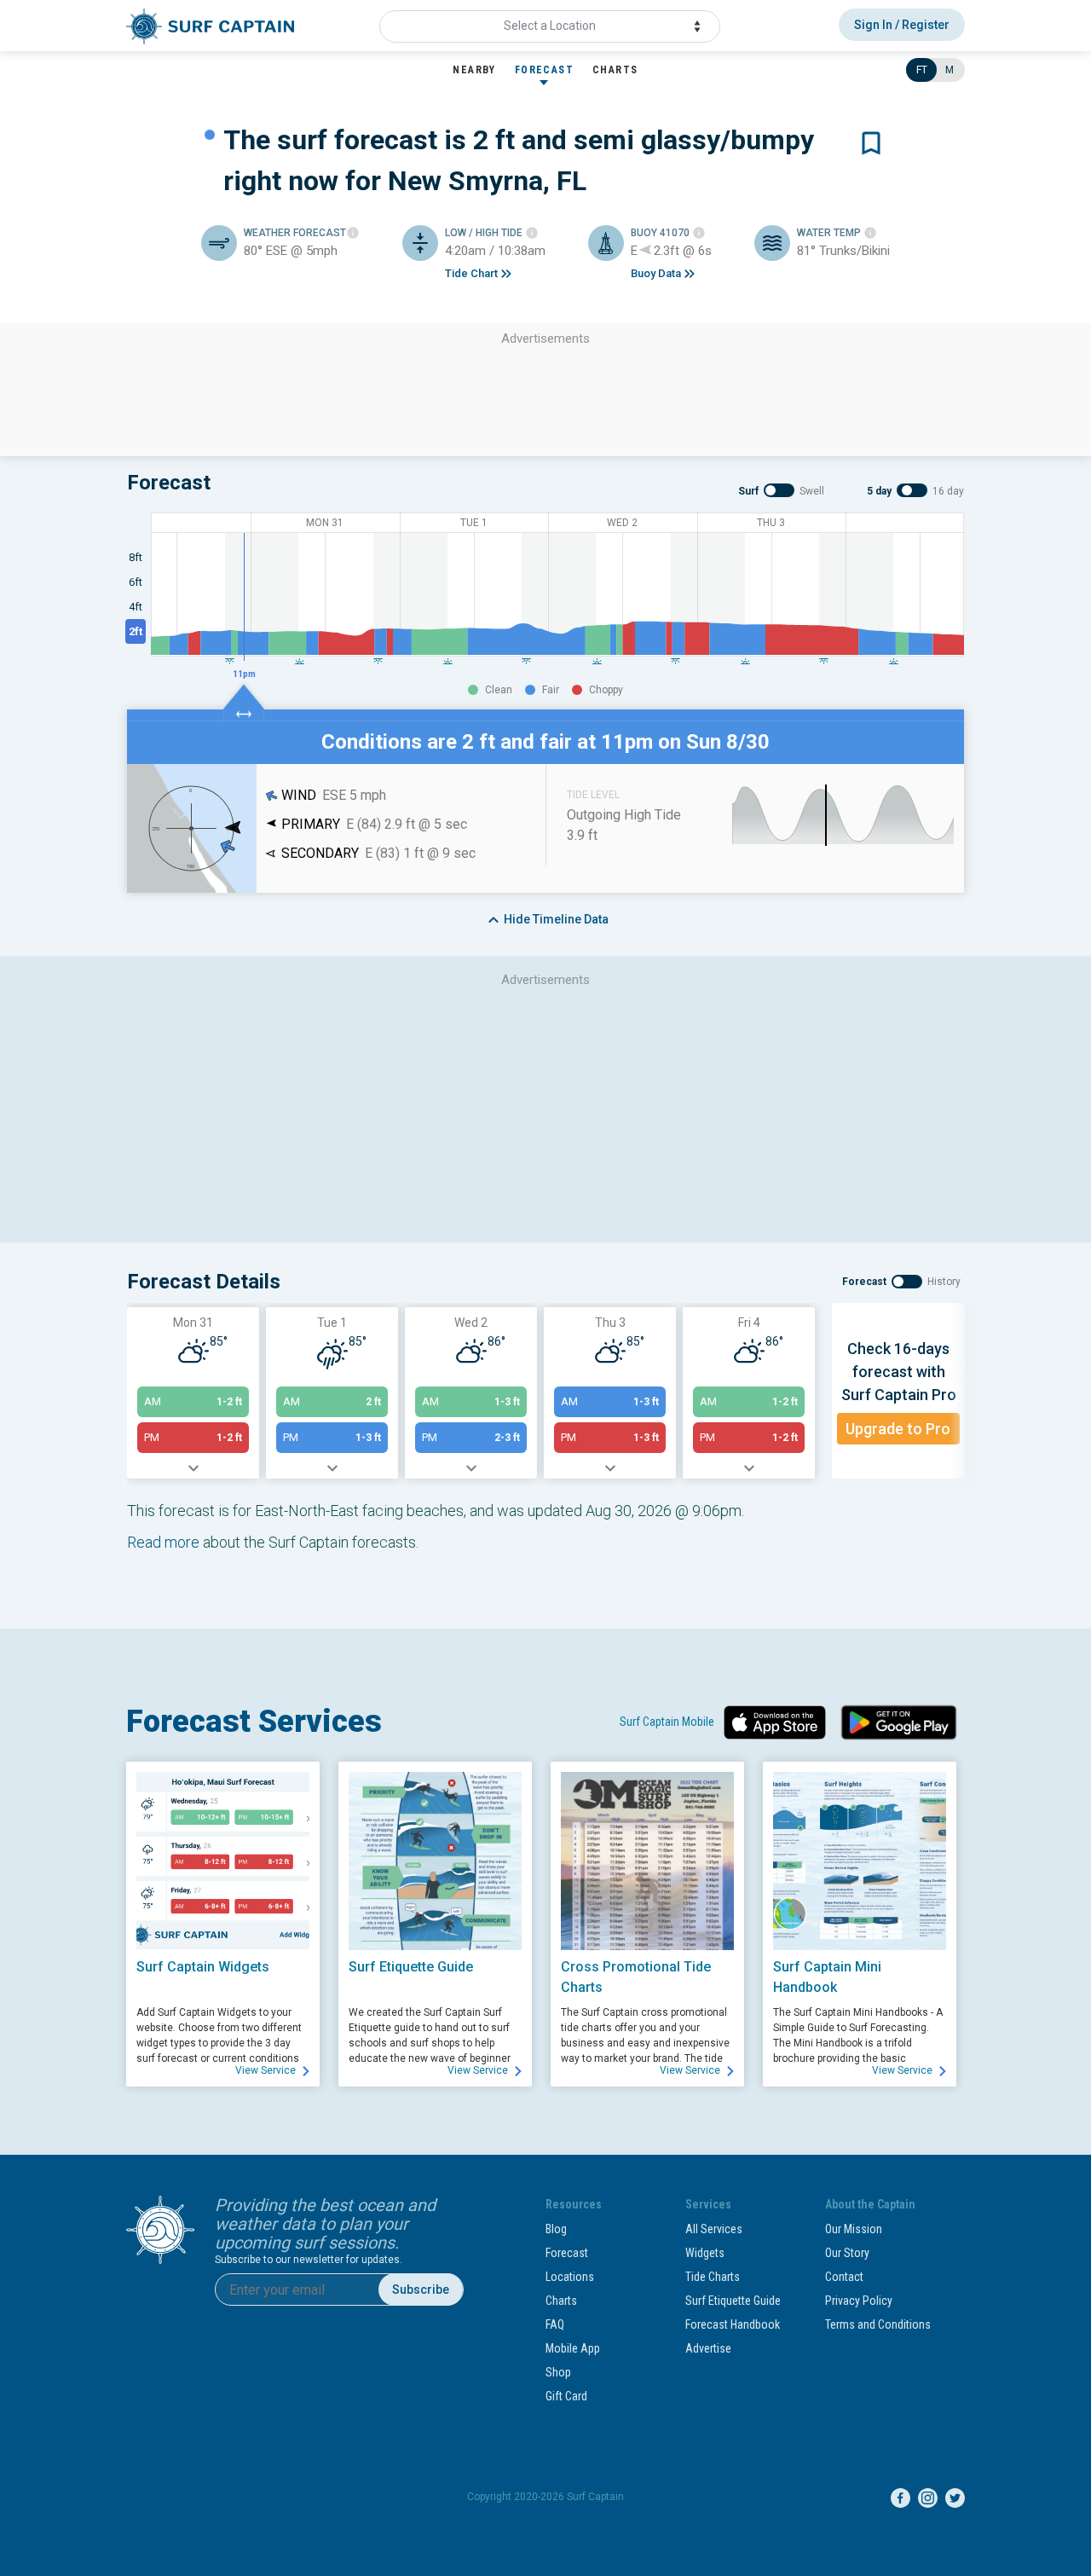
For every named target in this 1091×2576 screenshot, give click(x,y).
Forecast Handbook (733, 2324)
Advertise (708, 2348)
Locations (570, 2277)
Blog (556, 2229)
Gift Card (566, 2396)
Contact (844, 2277)
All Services (714, 2229)
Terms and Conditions (878, 2324)
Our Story (847, 2253)
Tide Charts (713, 2277)
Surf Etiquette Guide (733, 2301)
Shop (558, 2372)
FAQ (555, 2324)
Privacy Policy (859, 2301)
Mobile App (573, 2348)
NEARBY (474, 70)
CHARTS (615, 70)
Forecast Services (254, 1722)
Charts (561, 2301)
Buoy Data (656, 273)
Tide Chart (471, 273)
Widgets (705, 2253)
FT (922, 70)
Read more (163, 1542)
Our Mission (854, 2229)
